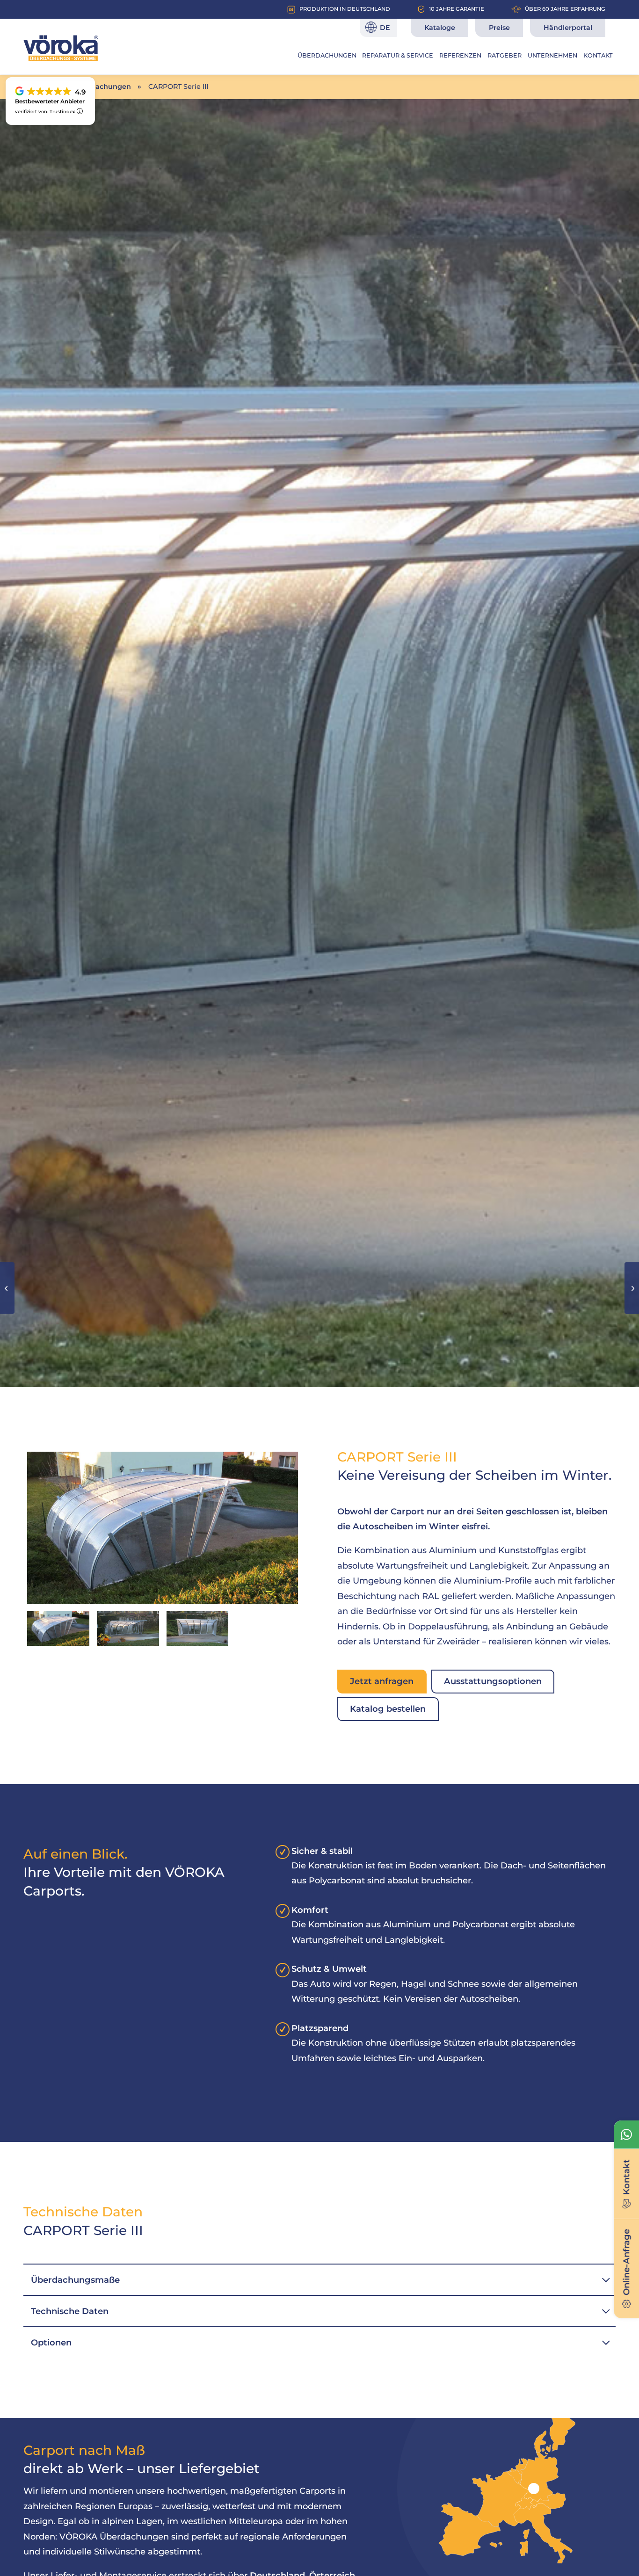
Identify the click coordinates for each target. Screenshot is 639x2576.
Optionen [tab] (51, 2342)
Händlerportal (568, 28)
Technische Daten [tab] (70, 2311)
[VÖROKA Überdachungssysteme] (61, 48)
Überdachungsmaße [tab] (75, 2280)
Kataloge (440, 28)
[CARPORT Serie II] (632, 1288)
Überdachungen (102, 87)
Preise (499, 28)
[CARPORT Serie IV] (7, 1288)
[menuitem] (327, 56)
